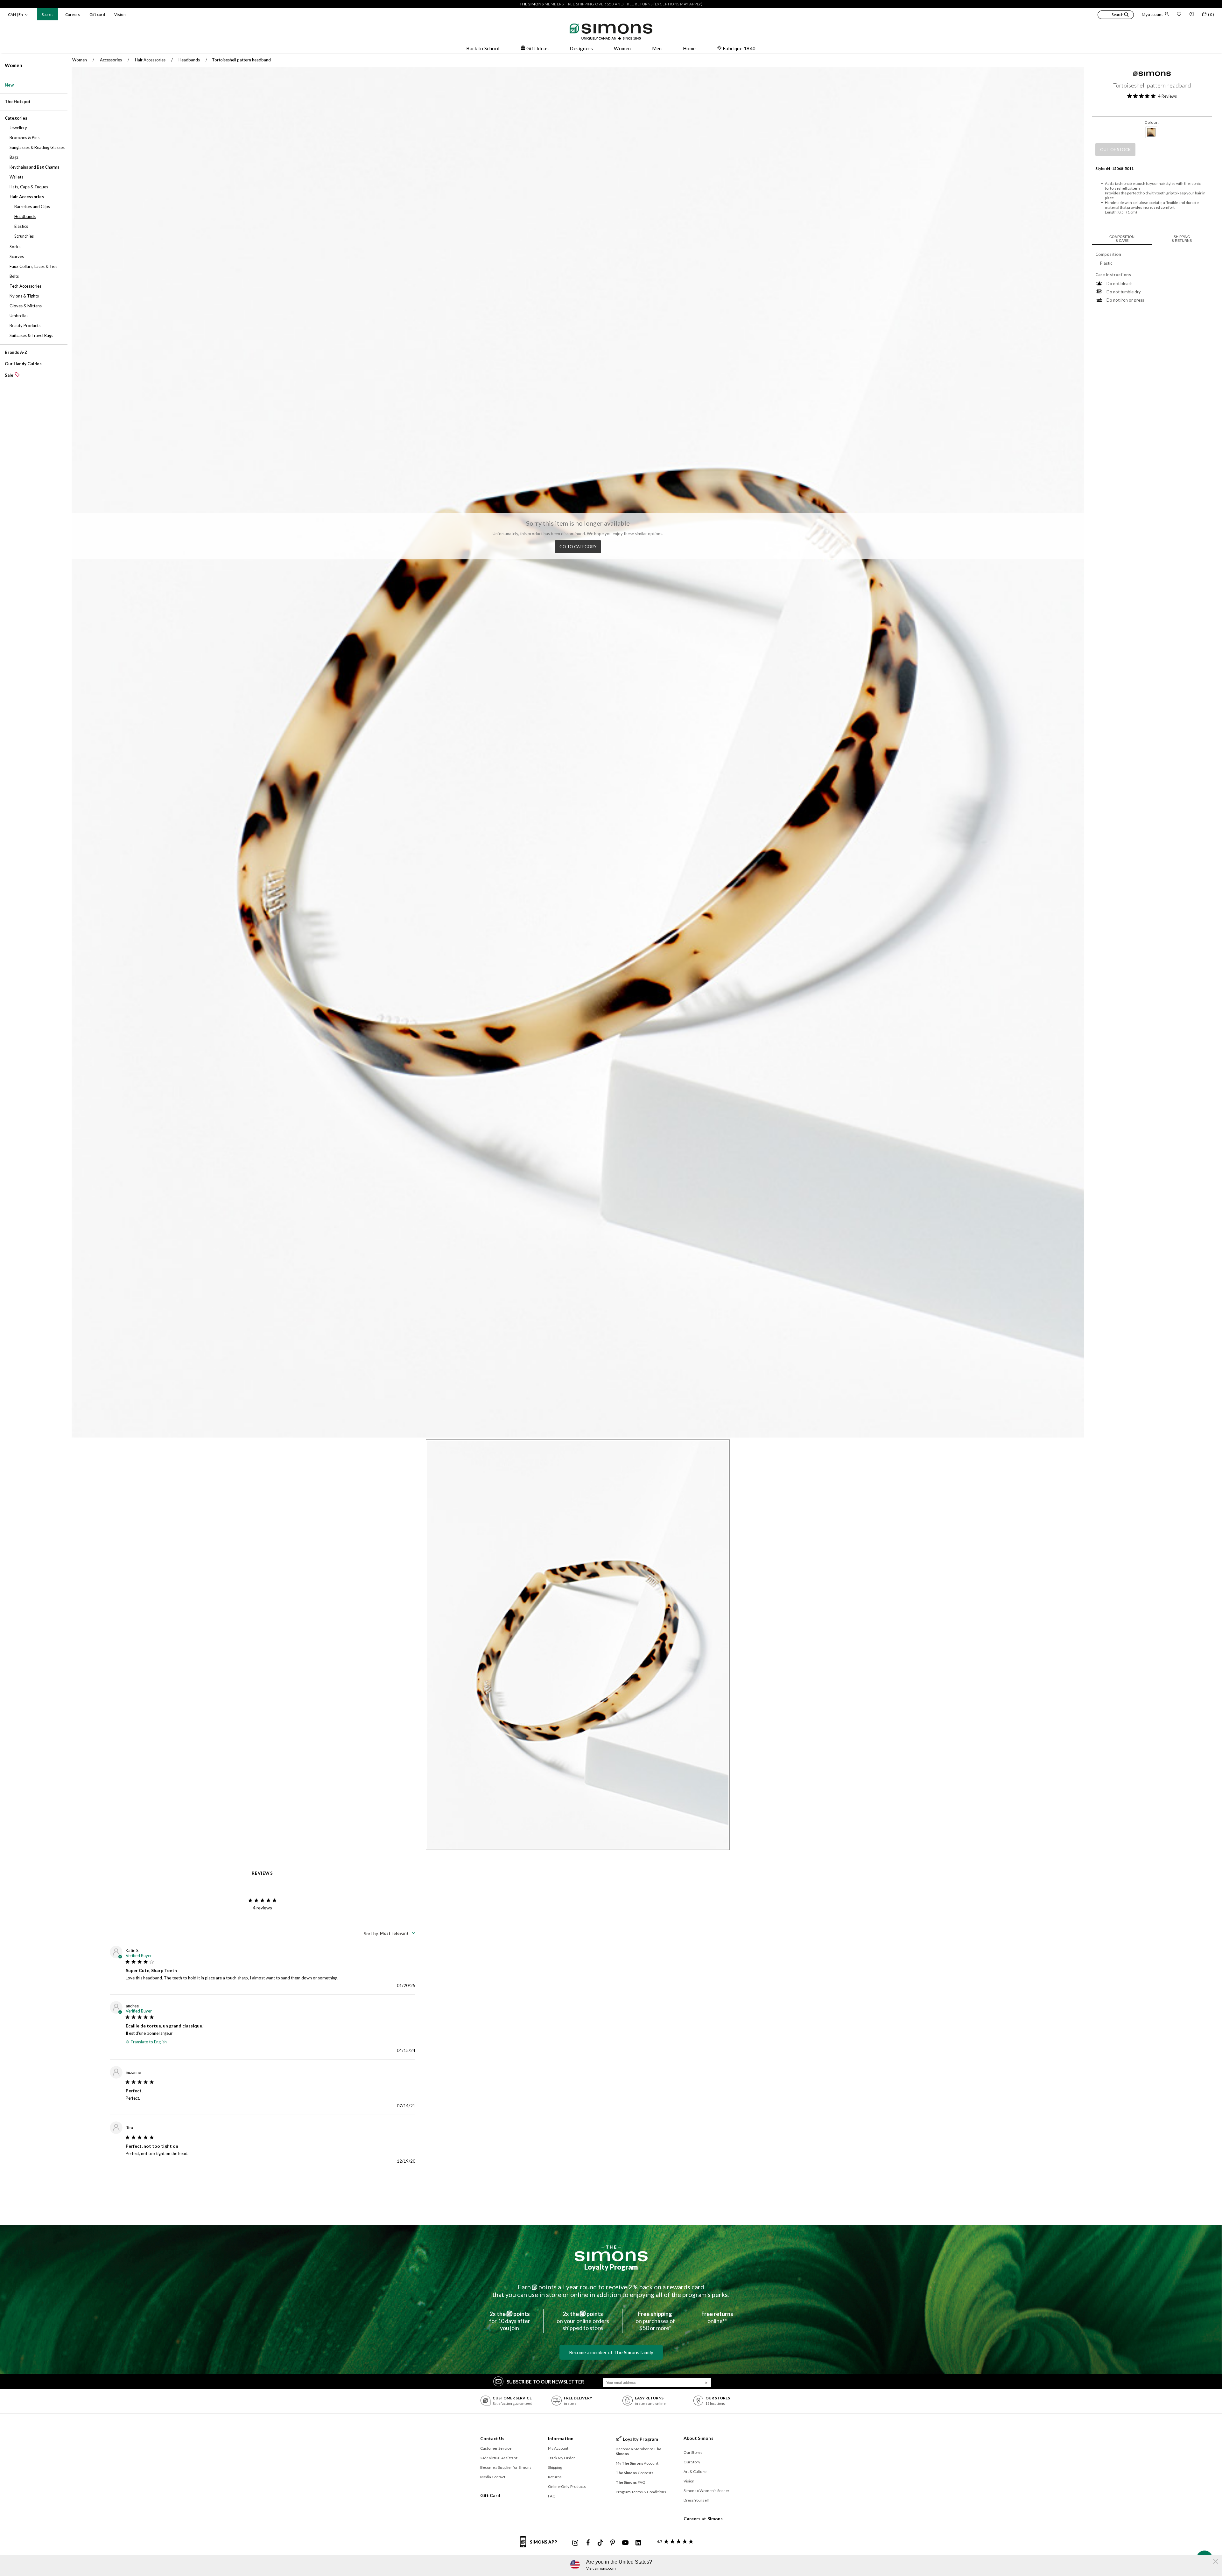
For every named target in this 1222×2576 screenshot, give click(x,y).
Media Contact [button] (493, 2477)
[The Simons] (611, 2253)
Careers (73, 14)
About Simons (699, 2438)
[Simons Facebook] (588, 2543)
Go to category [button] (578, 547)
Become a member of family (611, 2352)
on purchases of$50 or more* (655, 2321)
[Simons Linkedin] (638, 2543)
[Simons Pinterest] (613, 2543)
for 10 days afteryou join (510, 2321)
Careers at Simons (703, 2519)
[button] (1116, 16)
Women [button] (622, 48)
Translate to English (149, 2042)
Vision (120, 14)
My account (1152, 14)
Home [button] (689, 48)
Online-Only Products (567, 2486)
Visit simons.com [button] (601, 2568)
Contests (635, 2473)
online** (717, 2317)
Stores (48, 14)
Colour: (1152, 122)
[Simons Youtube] (625, 2543)
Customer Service (496, 2448)
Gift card (97, 14)
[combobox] (390, 1933)
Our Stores (693, 2452)
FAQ (552, 2496)
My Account (558, 2448)
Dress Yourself (696, 2500)
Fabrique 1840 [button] (739, 48)
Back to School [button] (483, 48)
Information (561, 2438)
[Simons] (1152, 74)
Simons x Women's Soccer (706, 2491)
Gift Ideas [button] (538, 48)
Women (14, 65)
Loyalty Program (611, 2267)
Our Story (692, 2462)
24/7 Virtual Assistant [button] (499, 2458)
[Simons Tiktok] (600, 2543)
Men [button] (657, 48)
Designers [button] (581, 48)
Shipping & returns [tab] (1182, 239)
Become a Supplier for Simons (506, 2467)
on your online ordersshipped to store (583, 2321)
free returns (639, 4)
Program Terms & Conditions (641, 2492)
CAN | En (15, 14)
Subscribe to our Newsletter (545, 2382)
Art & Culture (695, 2471)
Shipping (555, 2467)
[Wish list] (1179, 15)
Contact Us (492, 2438)
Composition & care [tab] (1122, 239)
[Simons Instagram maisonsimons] (575, 2543)
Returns (555, 2477)
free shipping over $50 (590, 4)
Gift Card (490, 2495)
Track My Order (562, 2458)
